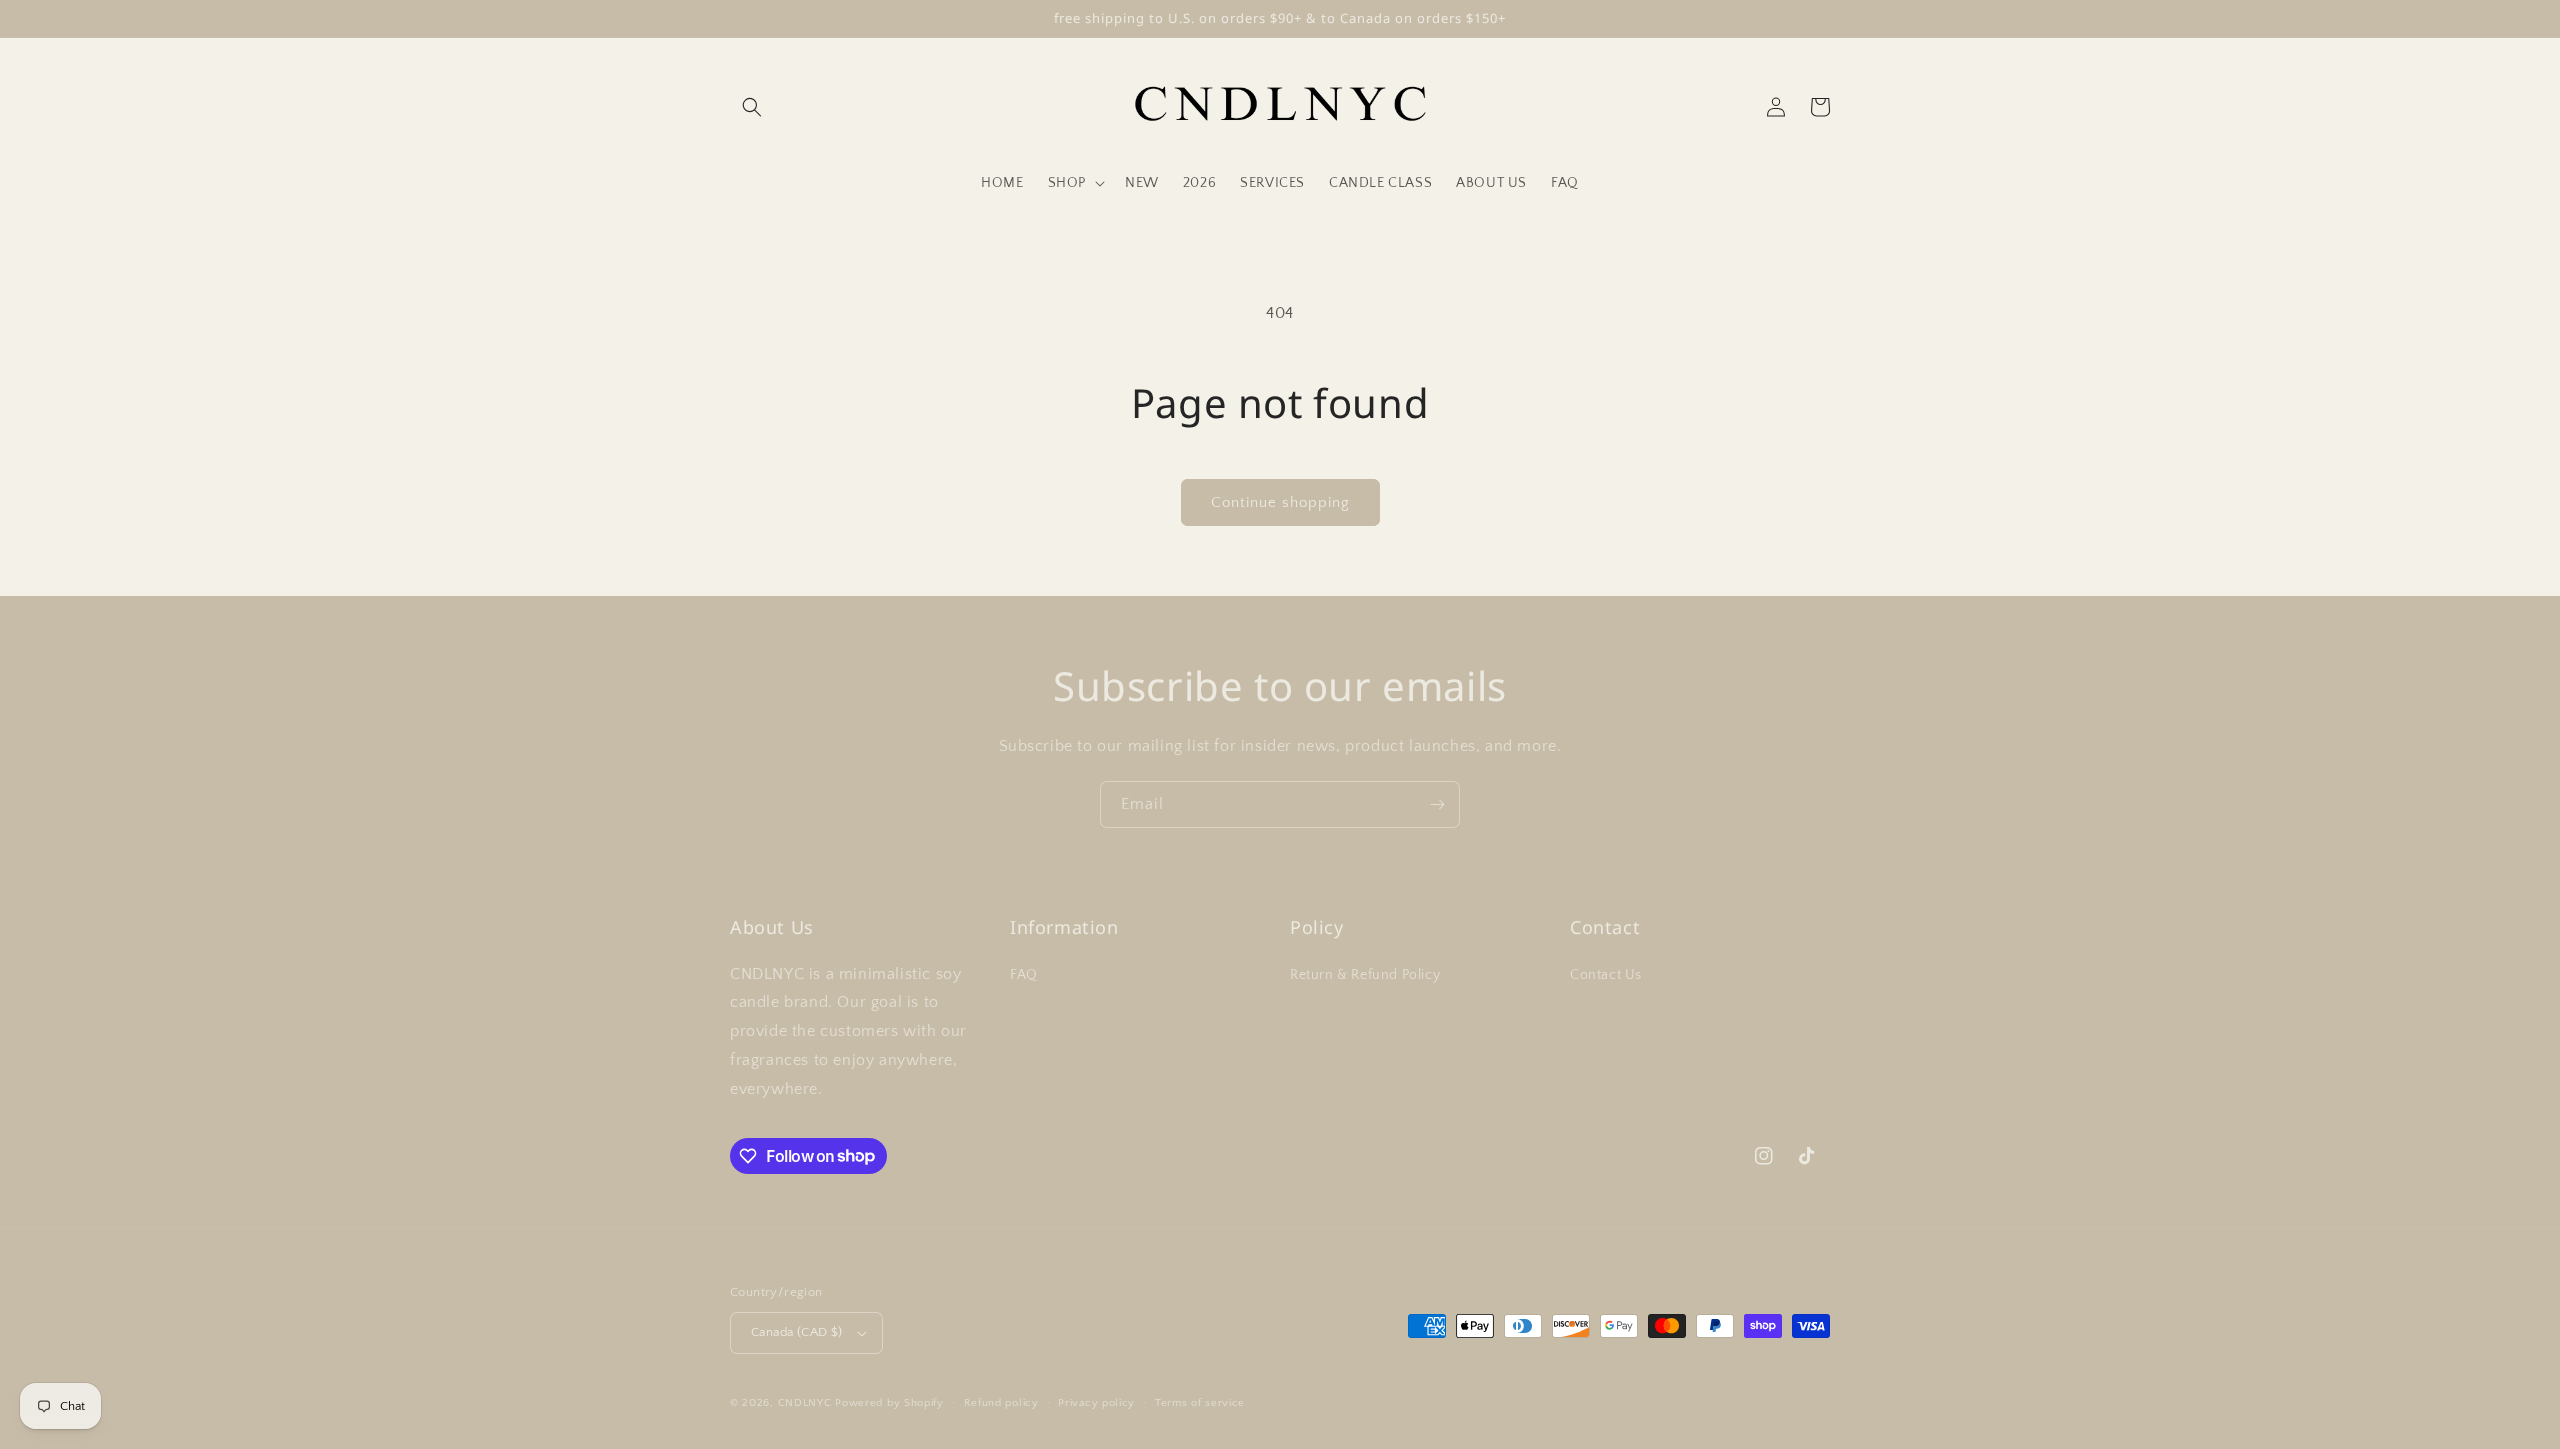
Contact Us (1606, 975)
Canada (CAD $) (797, 1332)
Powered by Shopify (889, 1403)
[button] (752, 107)
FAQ (1024, 975)
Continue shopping (1280, 502)
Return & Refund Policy (1365, 975)
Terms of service (1200, 1403)
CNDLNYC (805, 1403)
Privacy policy (1096, 1403)
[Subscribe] (1437, 804)
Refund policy (1001, 1403)
